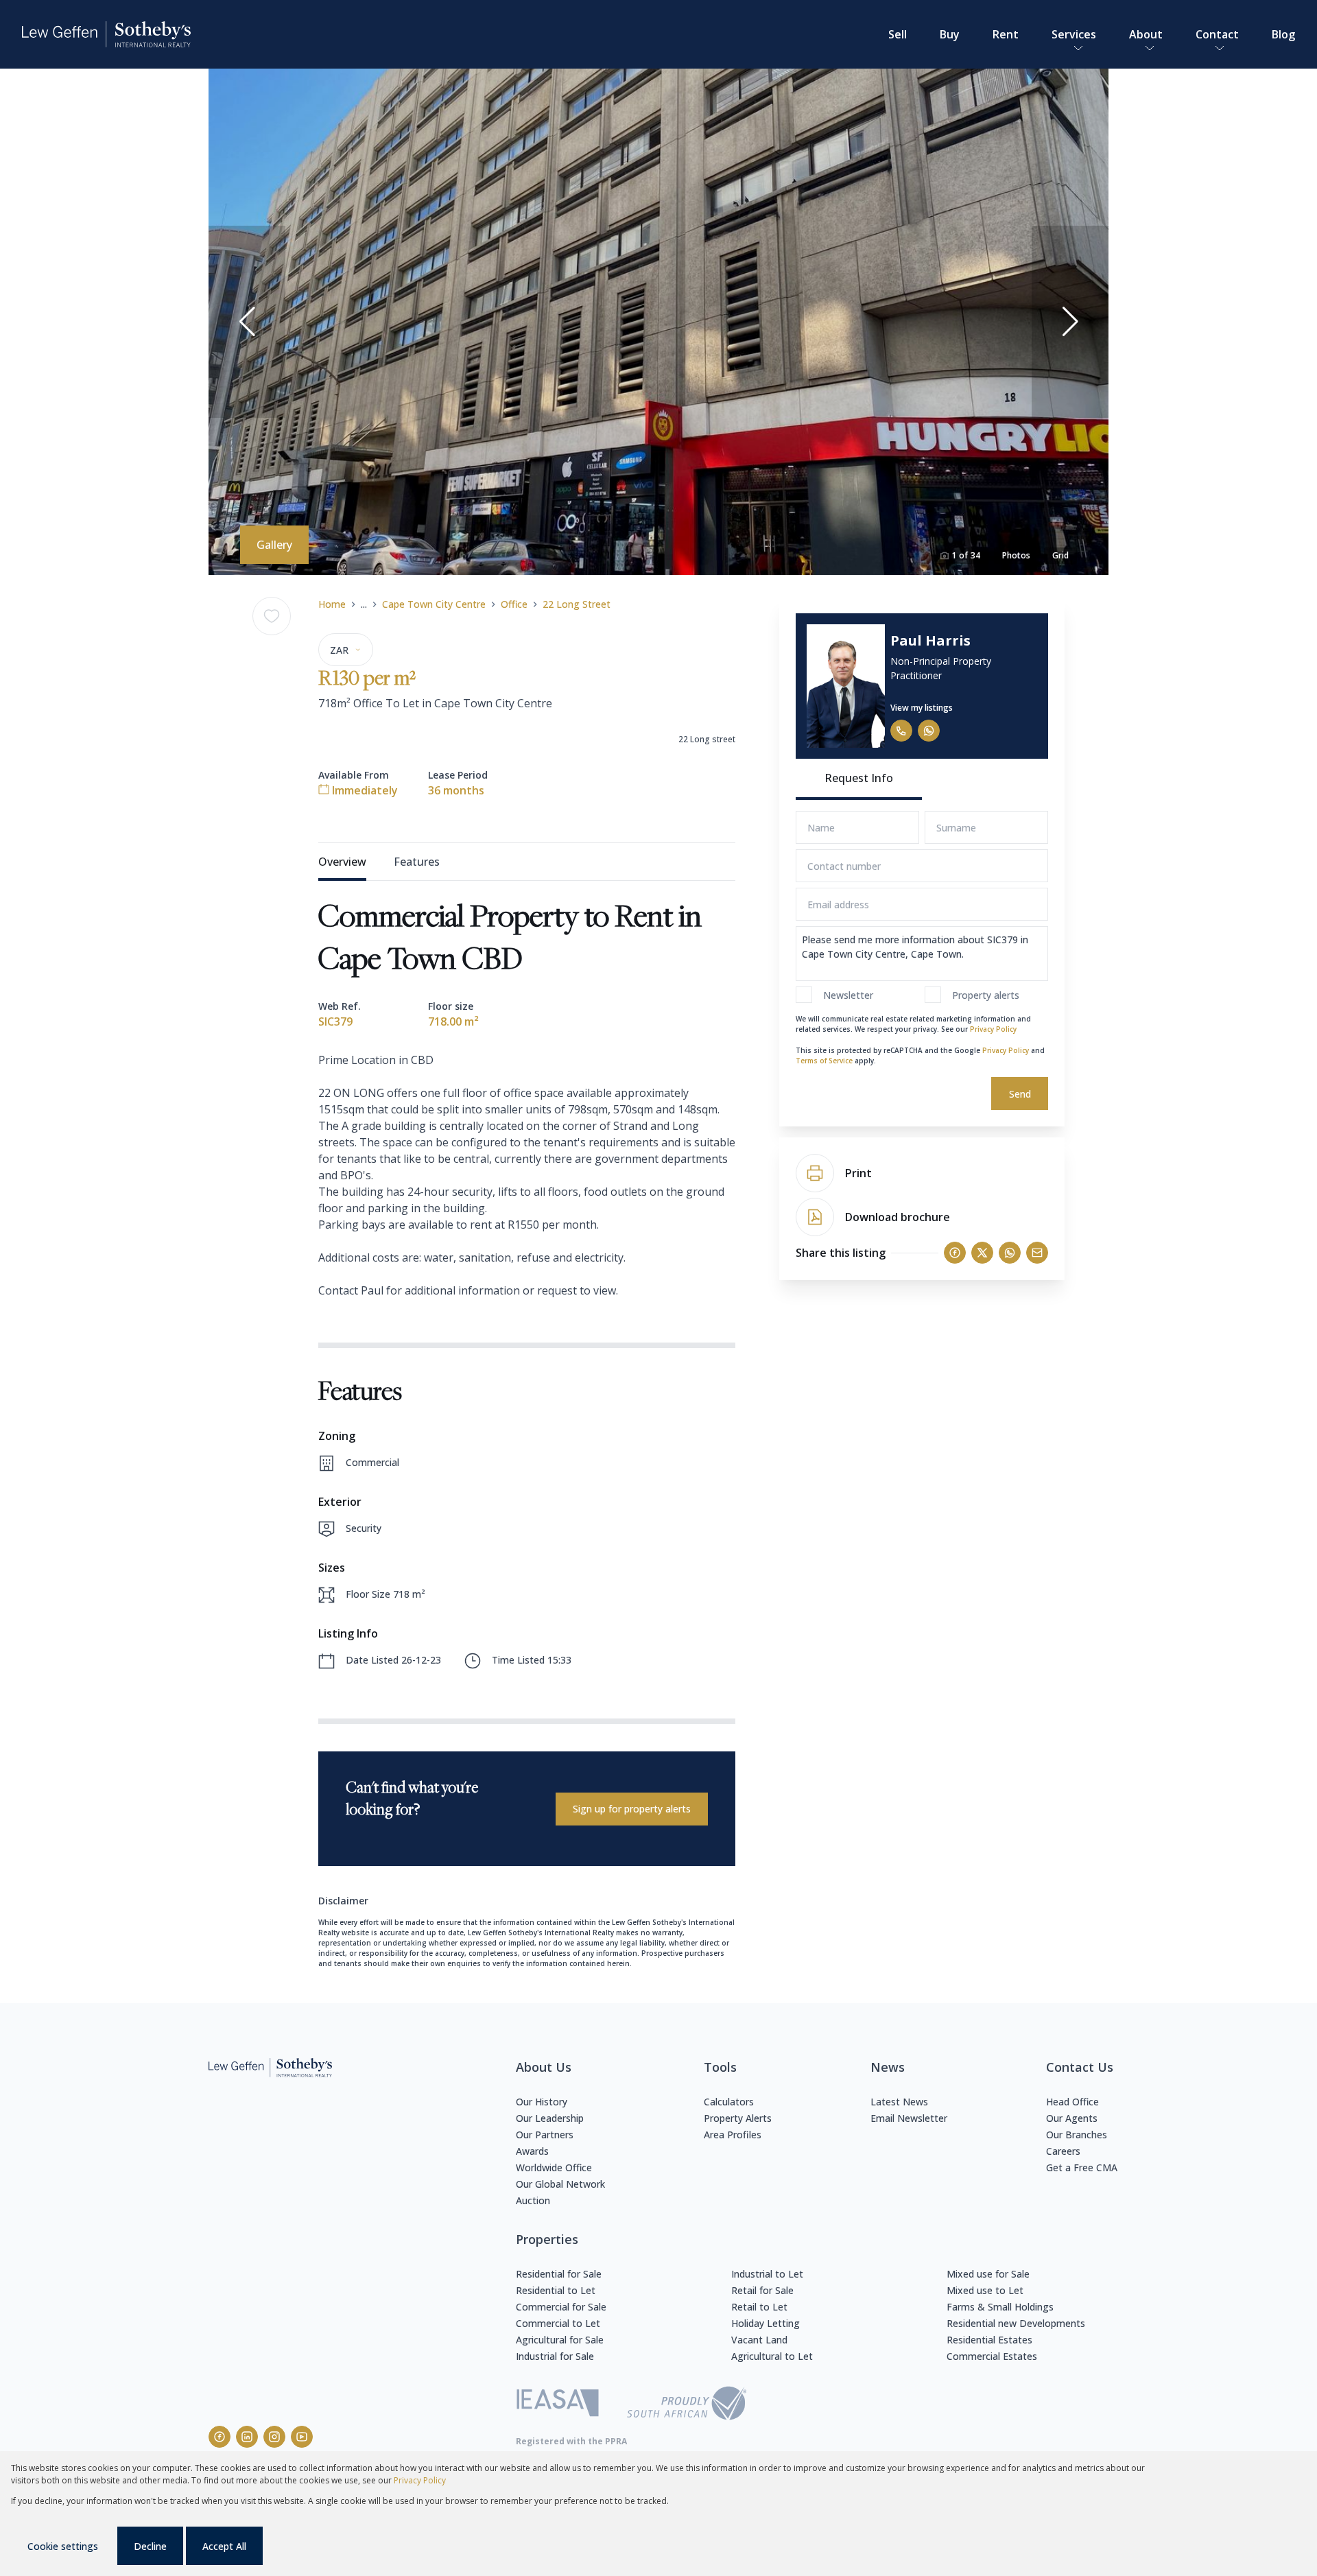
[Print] (815, 1173)
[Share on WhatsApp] (1010, 1253)
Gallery (274, 545)
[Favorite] (272, 616)
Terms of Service (824, 1061)
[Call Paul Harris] (901, 731)
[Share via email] (1037, 1253)
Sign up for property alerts (632, 1809)
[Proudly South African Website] (687, 2405)
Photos (1016, 555)
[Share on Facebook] (955, 1253)
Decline (150, 2546)
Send (1020, 1094)
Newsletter (848, 995)
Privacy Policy (993, 1029)
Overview (342, 862)
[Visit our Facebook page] (219, 2437)
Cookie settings (63, 2546)
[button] (247, 322)
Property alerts (986, 995)
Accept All (224, 2546)
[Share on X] (982, 1253)
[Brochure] (815, 1217)
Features (417, 862)
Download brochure (898, 1217)
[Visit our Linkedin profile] (247, 2437)
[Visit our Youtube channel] (302, 2437)
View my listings (922, 708)
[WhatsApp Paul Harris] (929, 731)
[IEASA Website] (558, 2405)
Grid (1060, 555)
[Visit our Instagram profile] (274, 2437)
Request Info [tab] (859, 778)
